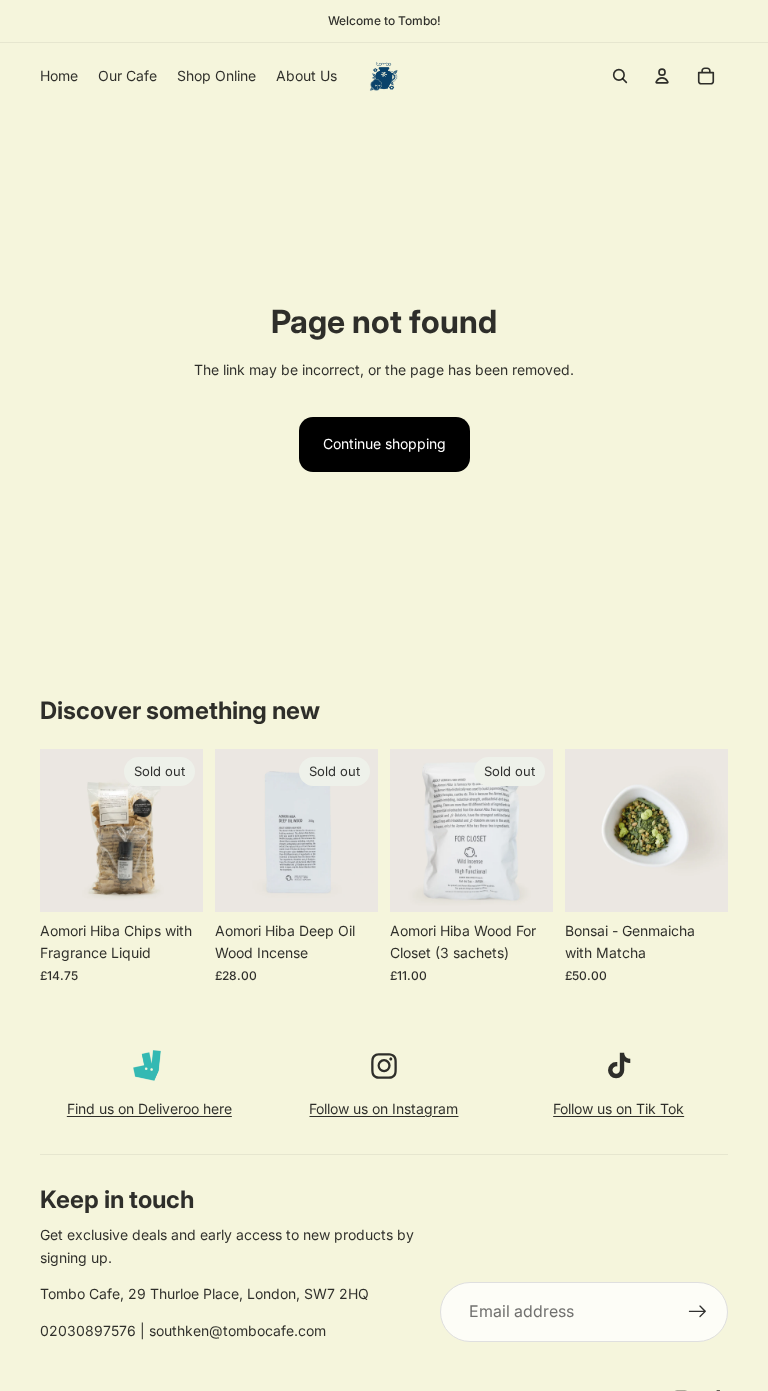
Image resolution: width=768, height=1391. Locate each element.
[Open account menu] (662, 76)
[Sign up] (698, 1312)
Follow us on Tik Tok (618, 1108)
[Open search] (620, 76)
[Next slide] (712, 830)
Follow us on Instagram (383, 1108)
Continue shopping (384, 443)
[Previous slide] (580, 830)
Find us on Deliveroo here (149, 1108)
